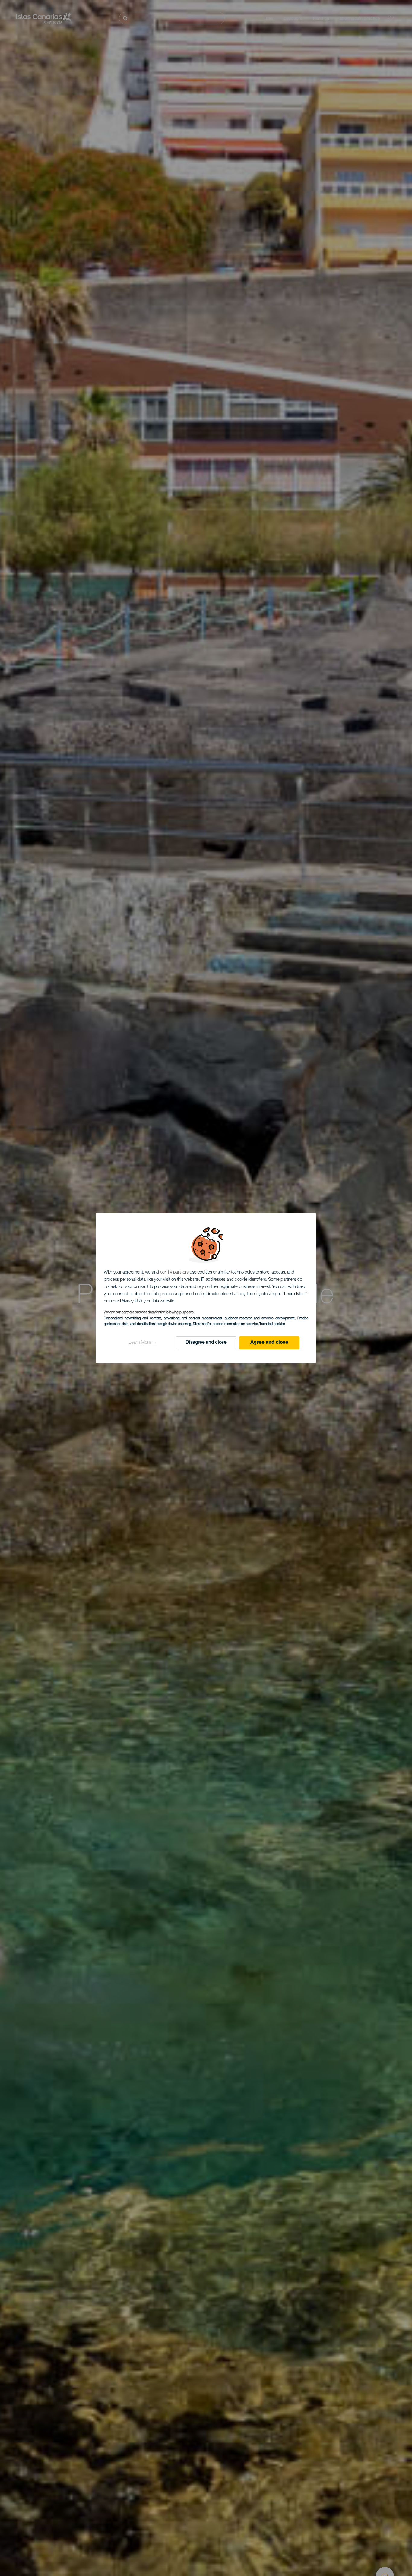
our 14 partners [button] (174, 1272)
